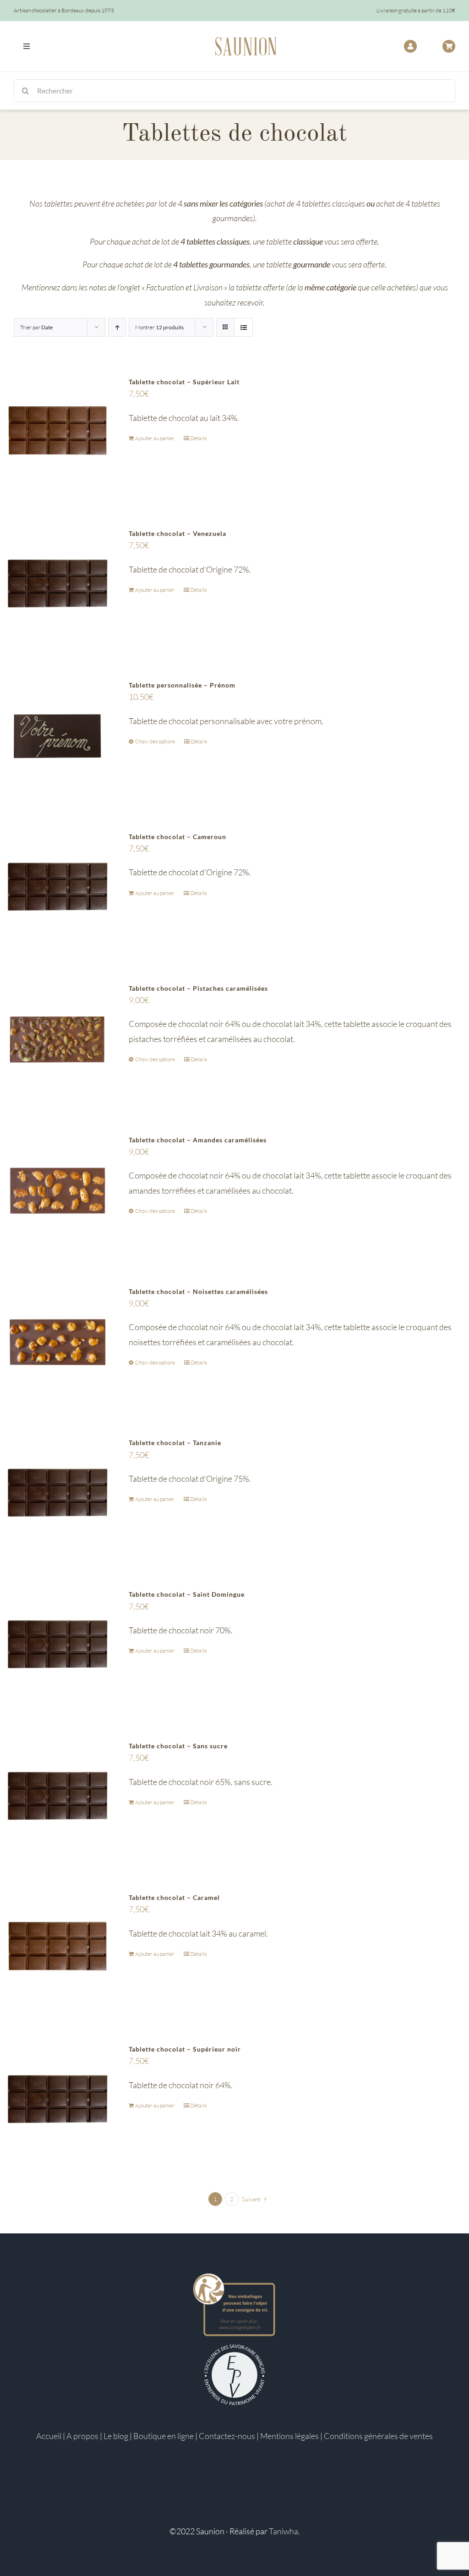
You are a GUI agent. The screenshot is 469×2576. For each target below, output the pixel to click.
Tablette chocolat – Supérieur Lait (184, 382)
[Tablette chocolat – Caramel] (57, 1946)
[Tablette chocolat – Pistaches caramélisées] (57, 1037)
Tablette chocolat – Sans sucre (178, 1746)
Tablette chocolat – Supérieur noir (185, 2049)
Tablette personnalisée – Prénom (182, 685)
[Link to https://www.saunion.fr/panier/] (449, 46)
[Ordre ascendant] (117, 327)
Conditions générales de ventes (378, 2436)
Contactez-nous (227, 2436)
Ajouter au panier (155, 438)
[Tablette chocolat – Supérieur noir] (57, 2098)
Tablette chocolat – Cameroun (177, 837)
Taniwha (284, 2531)
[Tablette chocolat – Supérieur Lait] (57, 431)
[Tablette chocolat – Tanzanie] (57, 1492)
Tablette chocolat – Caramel (174, 1897)
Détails (198, 438)
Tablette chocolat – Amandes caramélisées (198, 1140)
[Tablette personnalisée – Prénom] (57, 734)
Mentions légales (289, 2436)
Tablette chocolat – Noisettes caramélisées (198, 1291)
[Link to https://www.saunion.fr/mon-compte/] (410, 46)
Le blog (116, 2436)
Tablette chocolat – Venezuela (177, 533)
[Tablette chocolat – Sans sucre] (57, 1795)
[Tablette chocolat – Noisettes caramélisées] (57, 1340)
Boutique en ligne (164, 2436)
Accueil (49, 2436)
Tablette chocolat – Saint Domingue (187, 1594)
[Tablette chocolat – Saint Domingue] (57, 1643)
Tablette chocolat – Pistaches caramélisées (198, 988)
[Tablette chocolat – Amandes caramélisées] (57, 1189)
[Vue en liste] (243, 327)
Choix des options (155, 741)
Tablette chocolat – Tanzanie (175, 1443)
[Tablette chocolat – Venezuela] (57, 582)
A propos (82, 2436)
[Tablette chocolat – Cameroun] (57, 886)
